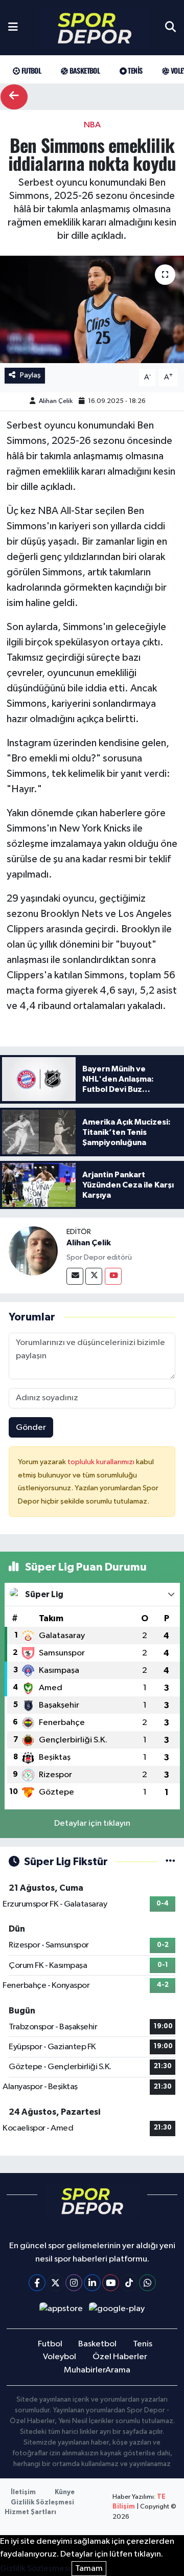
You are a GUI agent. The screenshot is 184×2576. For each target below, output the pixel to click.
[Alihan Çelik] (33, 1251)
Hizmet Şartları (30, 2512)
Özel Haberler (120, 2357)
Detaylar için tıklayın (92, 1823)
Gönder (31, 1428)
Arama (118, 2370)
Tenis (134, 70)
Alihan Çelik (56, 401)
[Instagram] (74, 2283)
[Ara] (170, 28)
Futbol (30, 70)
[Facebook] (37, 2283)
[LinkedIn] (92, 2283)
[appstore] (61, 2311)
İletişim (23, 2492)
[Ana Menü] (13, 28)
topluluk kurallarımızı (102, 1462)
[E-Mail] (75, 1276)
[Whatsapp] (147, 2283)
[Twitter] (94, 1276)
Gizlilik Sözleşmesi (42, 2503)
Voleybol (60, 2357)
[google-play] (117, 2311)
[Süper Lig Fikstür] (170, 1862)
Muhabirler (85, 2370)
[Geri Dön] (14, 97)
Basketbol (84, 70)
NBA (92, 125)
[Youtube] (113, 1276)
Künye (65, 2492)
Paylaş (30, 375)
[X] (55, 2283)
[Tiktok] (129, 2283)
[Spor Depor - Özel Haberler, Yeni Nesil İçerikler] (95, 28)
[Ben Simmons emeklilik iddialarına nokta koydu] (92, 310)
